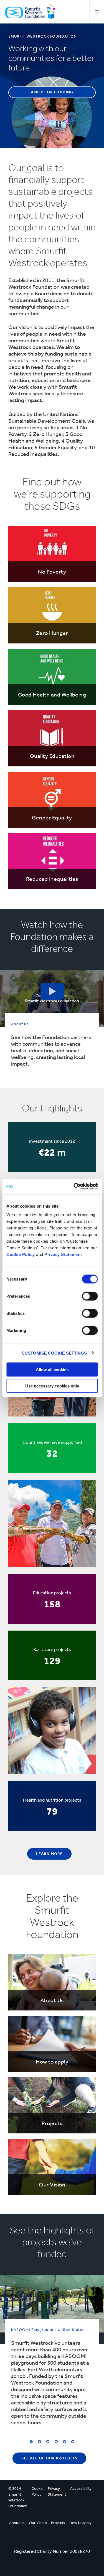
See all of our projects (49, 2458)
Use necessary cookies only (52, 1386)
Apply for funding (52, 92)
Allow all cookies (52, 1370)
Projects (58, 2523)
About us (17, 2523)
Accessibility (81, 2489)
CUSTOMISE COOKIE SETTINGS (54, 1353)
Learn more (49, 1854)
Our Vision (38, 2523)
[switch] (90, 1296)
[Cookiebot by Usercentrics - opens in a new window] (74, 1187)
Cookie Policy (21, 1254)
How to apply (80, 2523)
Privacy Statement (63, 1254)
